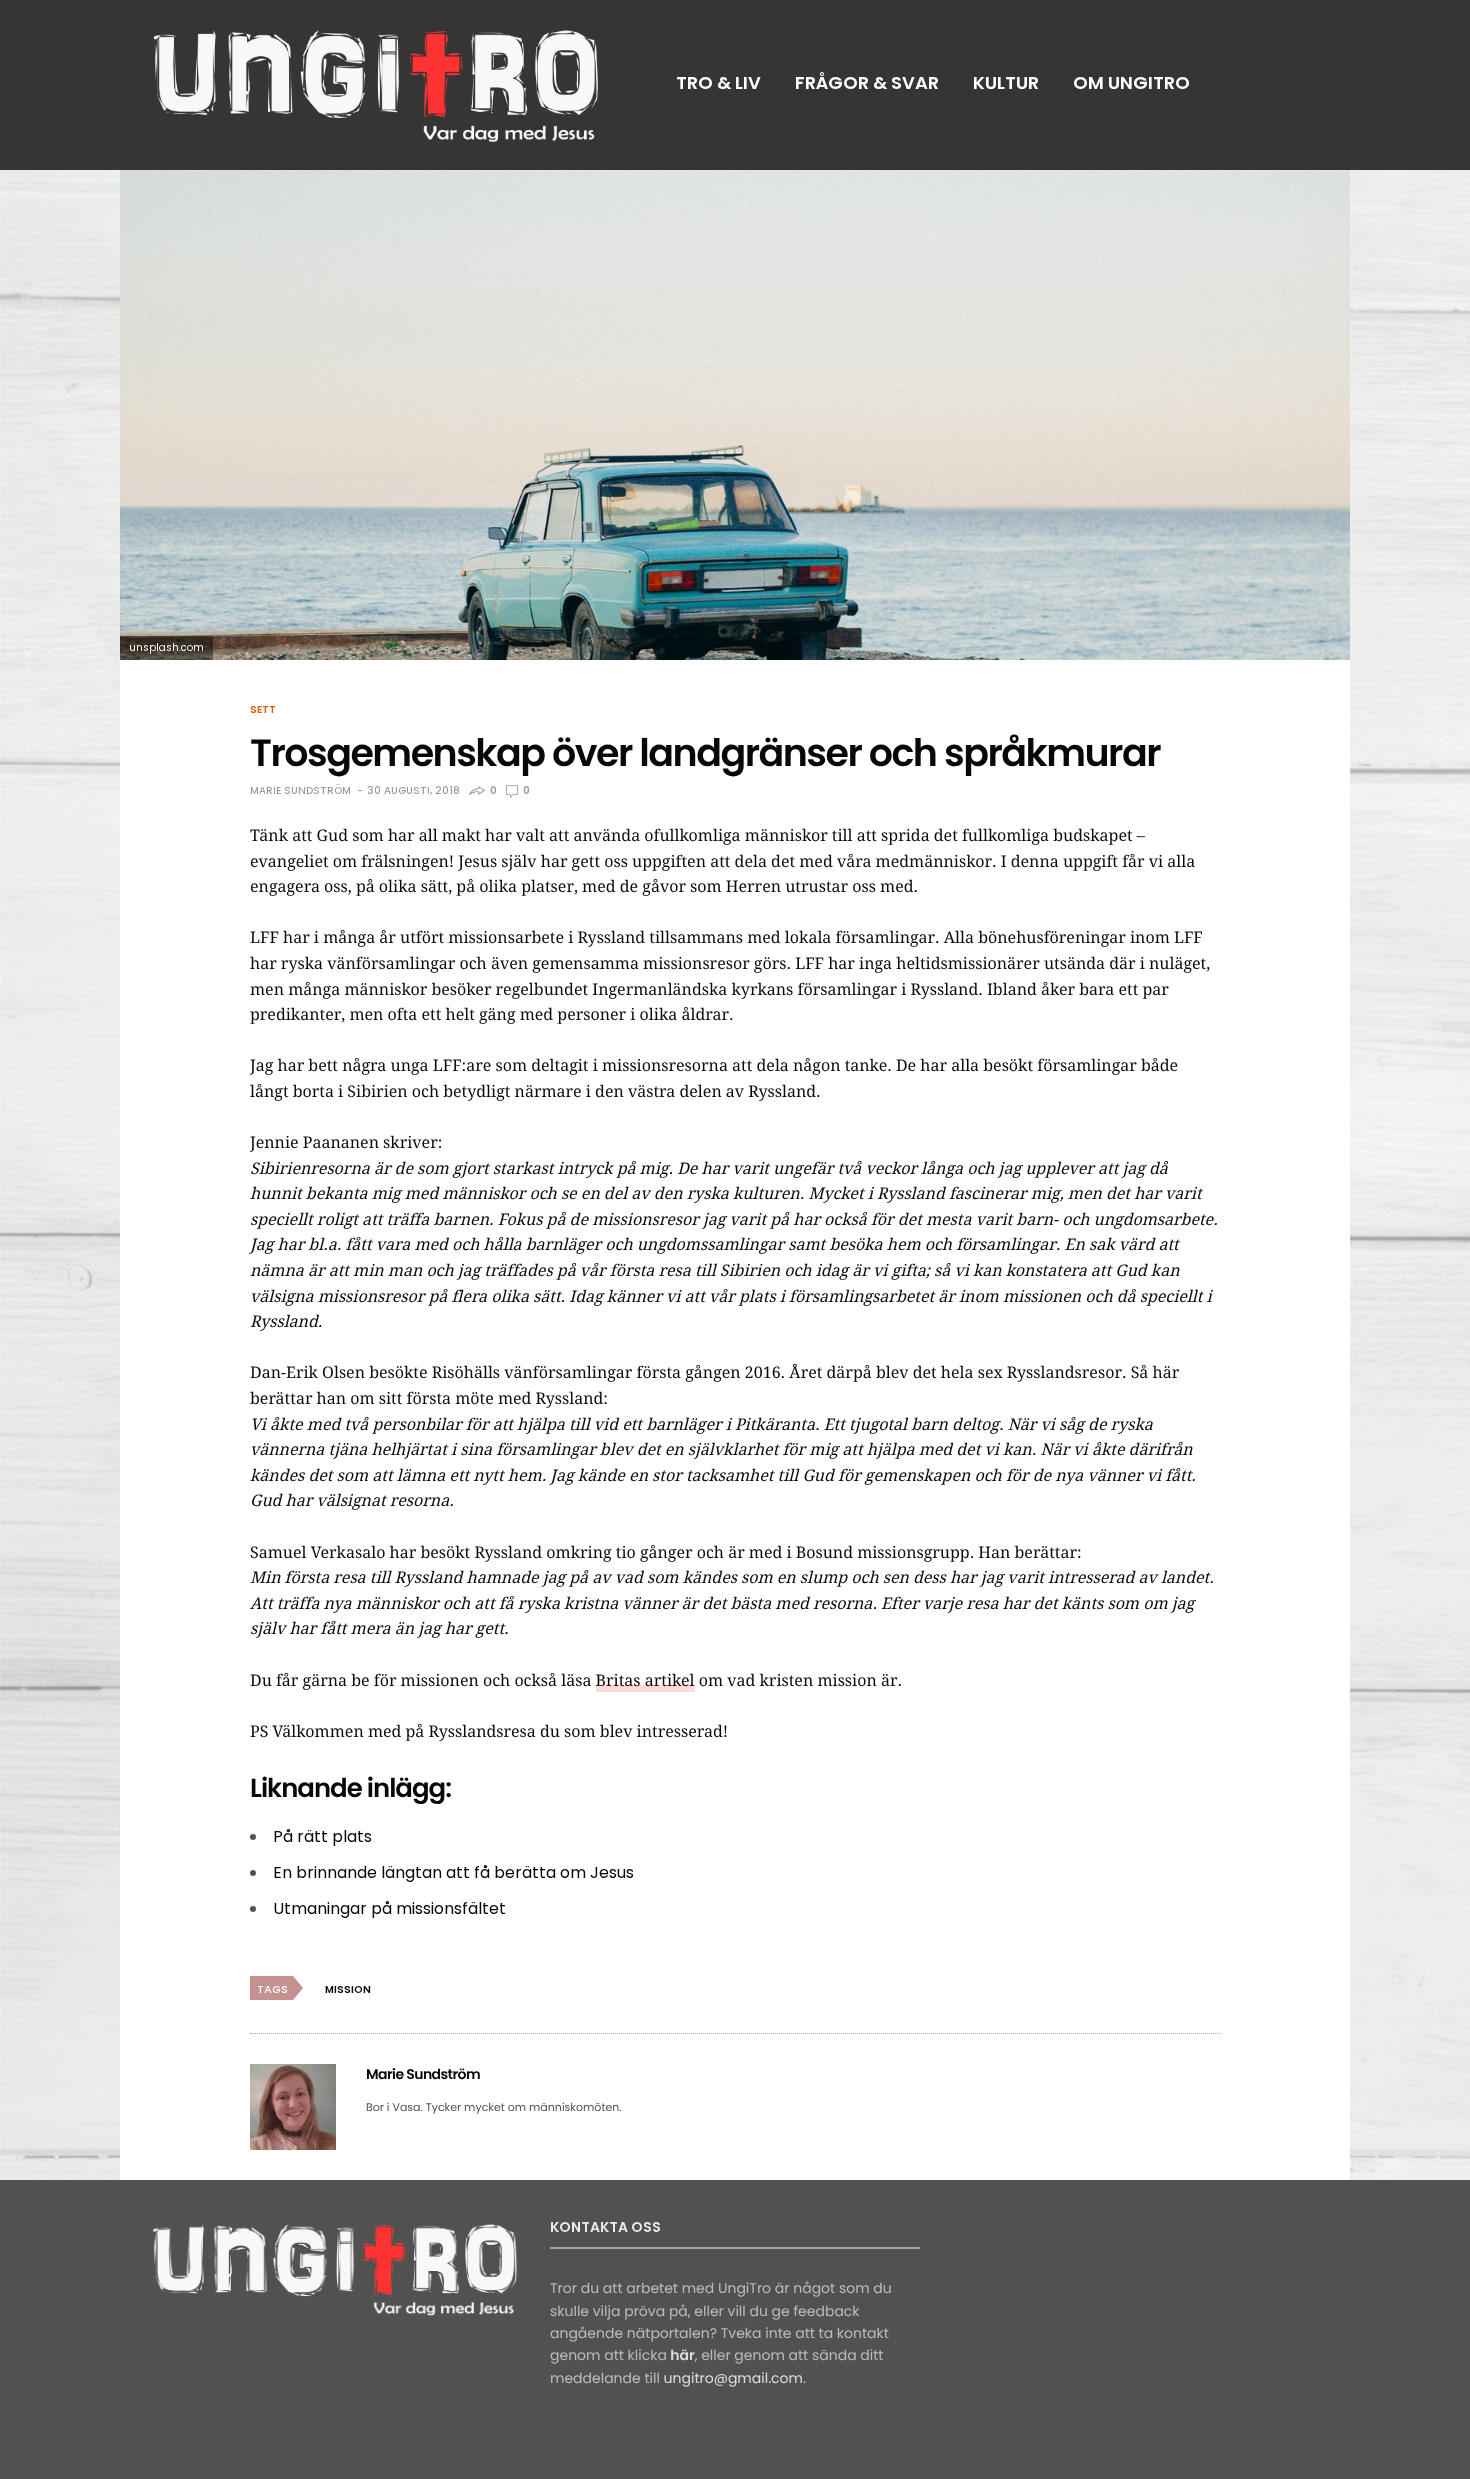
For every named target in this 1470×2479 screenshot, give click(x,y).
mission (348, 1989)
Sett (263, 710)
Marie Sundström (300, 790)
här (682, 2355)
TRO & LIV (718, 82)
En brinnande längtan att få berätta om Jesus (453, 1872)
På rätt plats (322, 1836)
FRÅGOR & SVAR (867, 82)
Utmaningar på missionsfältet (389, 1908)
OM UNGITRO (1131, 82)
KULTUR (1006, 82)
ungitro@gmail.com (733, 2378)
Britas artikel (645, 1680)
